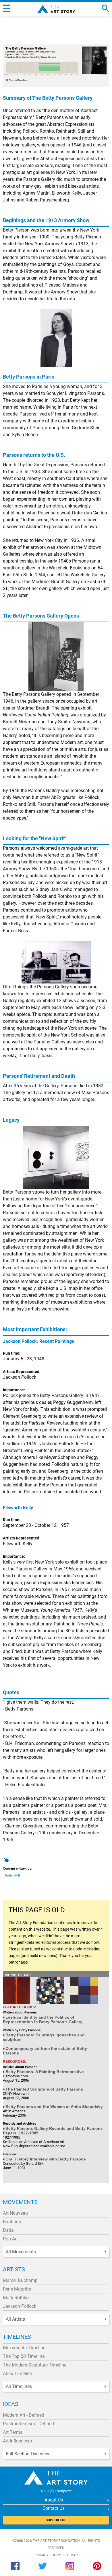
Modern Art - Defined (24, 2415)
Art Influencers (17, 2441)
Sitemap (71, 2555)
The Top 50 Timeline (24, 2356)
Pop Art (10, 2239)
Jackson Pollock (20, 2306)
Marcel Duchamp (20, 2280)
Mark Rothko (16, 2298)
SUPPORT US (56, 2520)
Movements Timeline (24, 2348)
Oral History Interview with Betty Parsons (46, 2159)
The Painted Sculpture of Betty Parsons (44, 2089)
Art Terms (13, 2432)
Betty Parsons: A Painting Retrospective (45, 2072)
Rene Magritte (17, 2289)
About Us (54, 2500)
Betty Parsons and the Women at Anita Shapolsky (54, 2107)
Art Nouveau (15, 2213)
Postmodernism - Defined (28, 2424)
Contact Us (54, 2508)
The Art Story (56, 9)
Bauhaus (12, 2222)
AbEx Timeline (17, 2374)
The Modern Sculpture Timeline (35, 2365)
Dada (8, 2230)
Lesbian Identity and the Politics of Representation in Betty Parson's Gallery (43, 2019)
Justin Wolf (12, 1875)
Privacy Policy (48, 2555)
